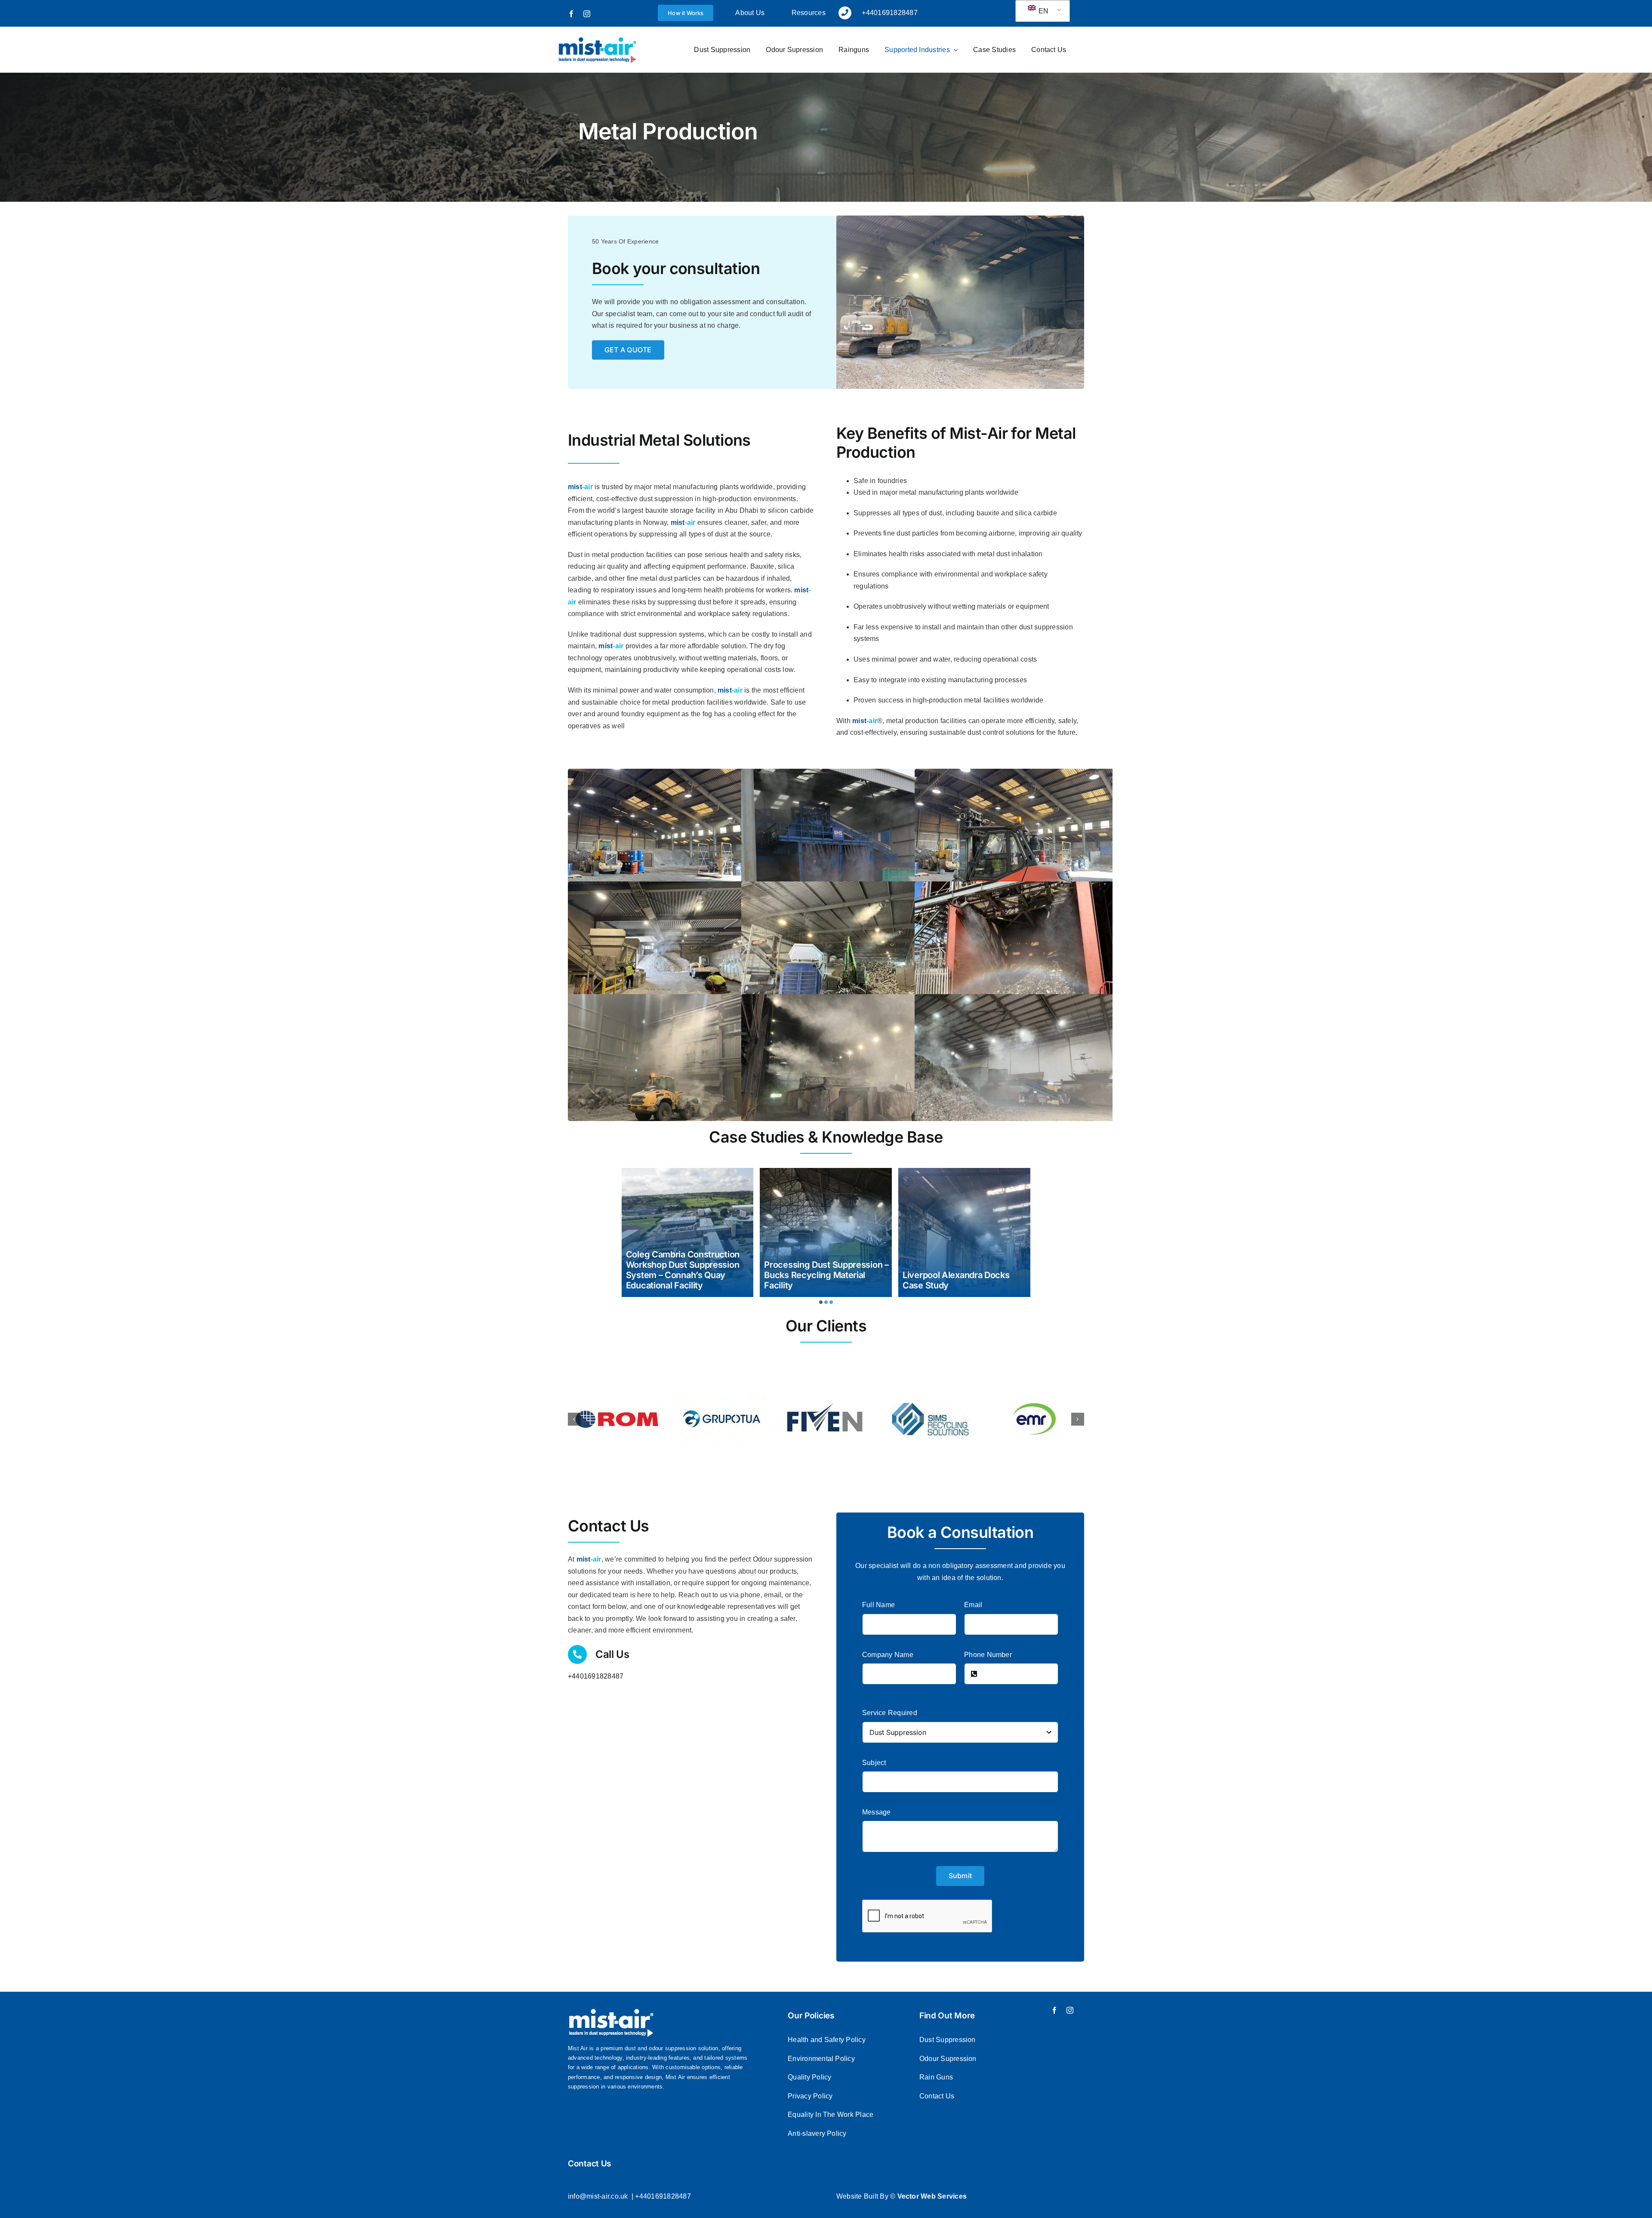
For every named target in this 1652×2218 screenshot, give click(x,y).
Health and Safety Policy (827, 2040)
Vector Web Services (932, 2196)
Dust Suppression (948, 2040)
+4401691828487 (596, 1676)
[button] (821, 1302)
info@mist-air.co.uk (598, 2196)
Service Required (890, 1713)
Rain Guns (936, 2077)
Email (973, 1605)
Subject (874, 1763)
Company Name (888, 1655)
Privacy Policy (810, 2096)
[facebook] (571, 14)
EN (1043, 11)
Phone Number (988, 1655)
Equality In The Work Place (831, 2115)
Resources (809, 13)
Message (877, 1812)
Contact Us (937, 2096)
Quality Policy (809, 2077)
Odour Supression (948, 2059)
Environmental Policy (821, 2059)
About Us (750, 13)
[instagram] (587, 14)
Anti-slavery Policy (817, 2133)
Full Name (878, 1605)
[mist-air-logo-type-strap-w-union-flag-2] (597, 39)
